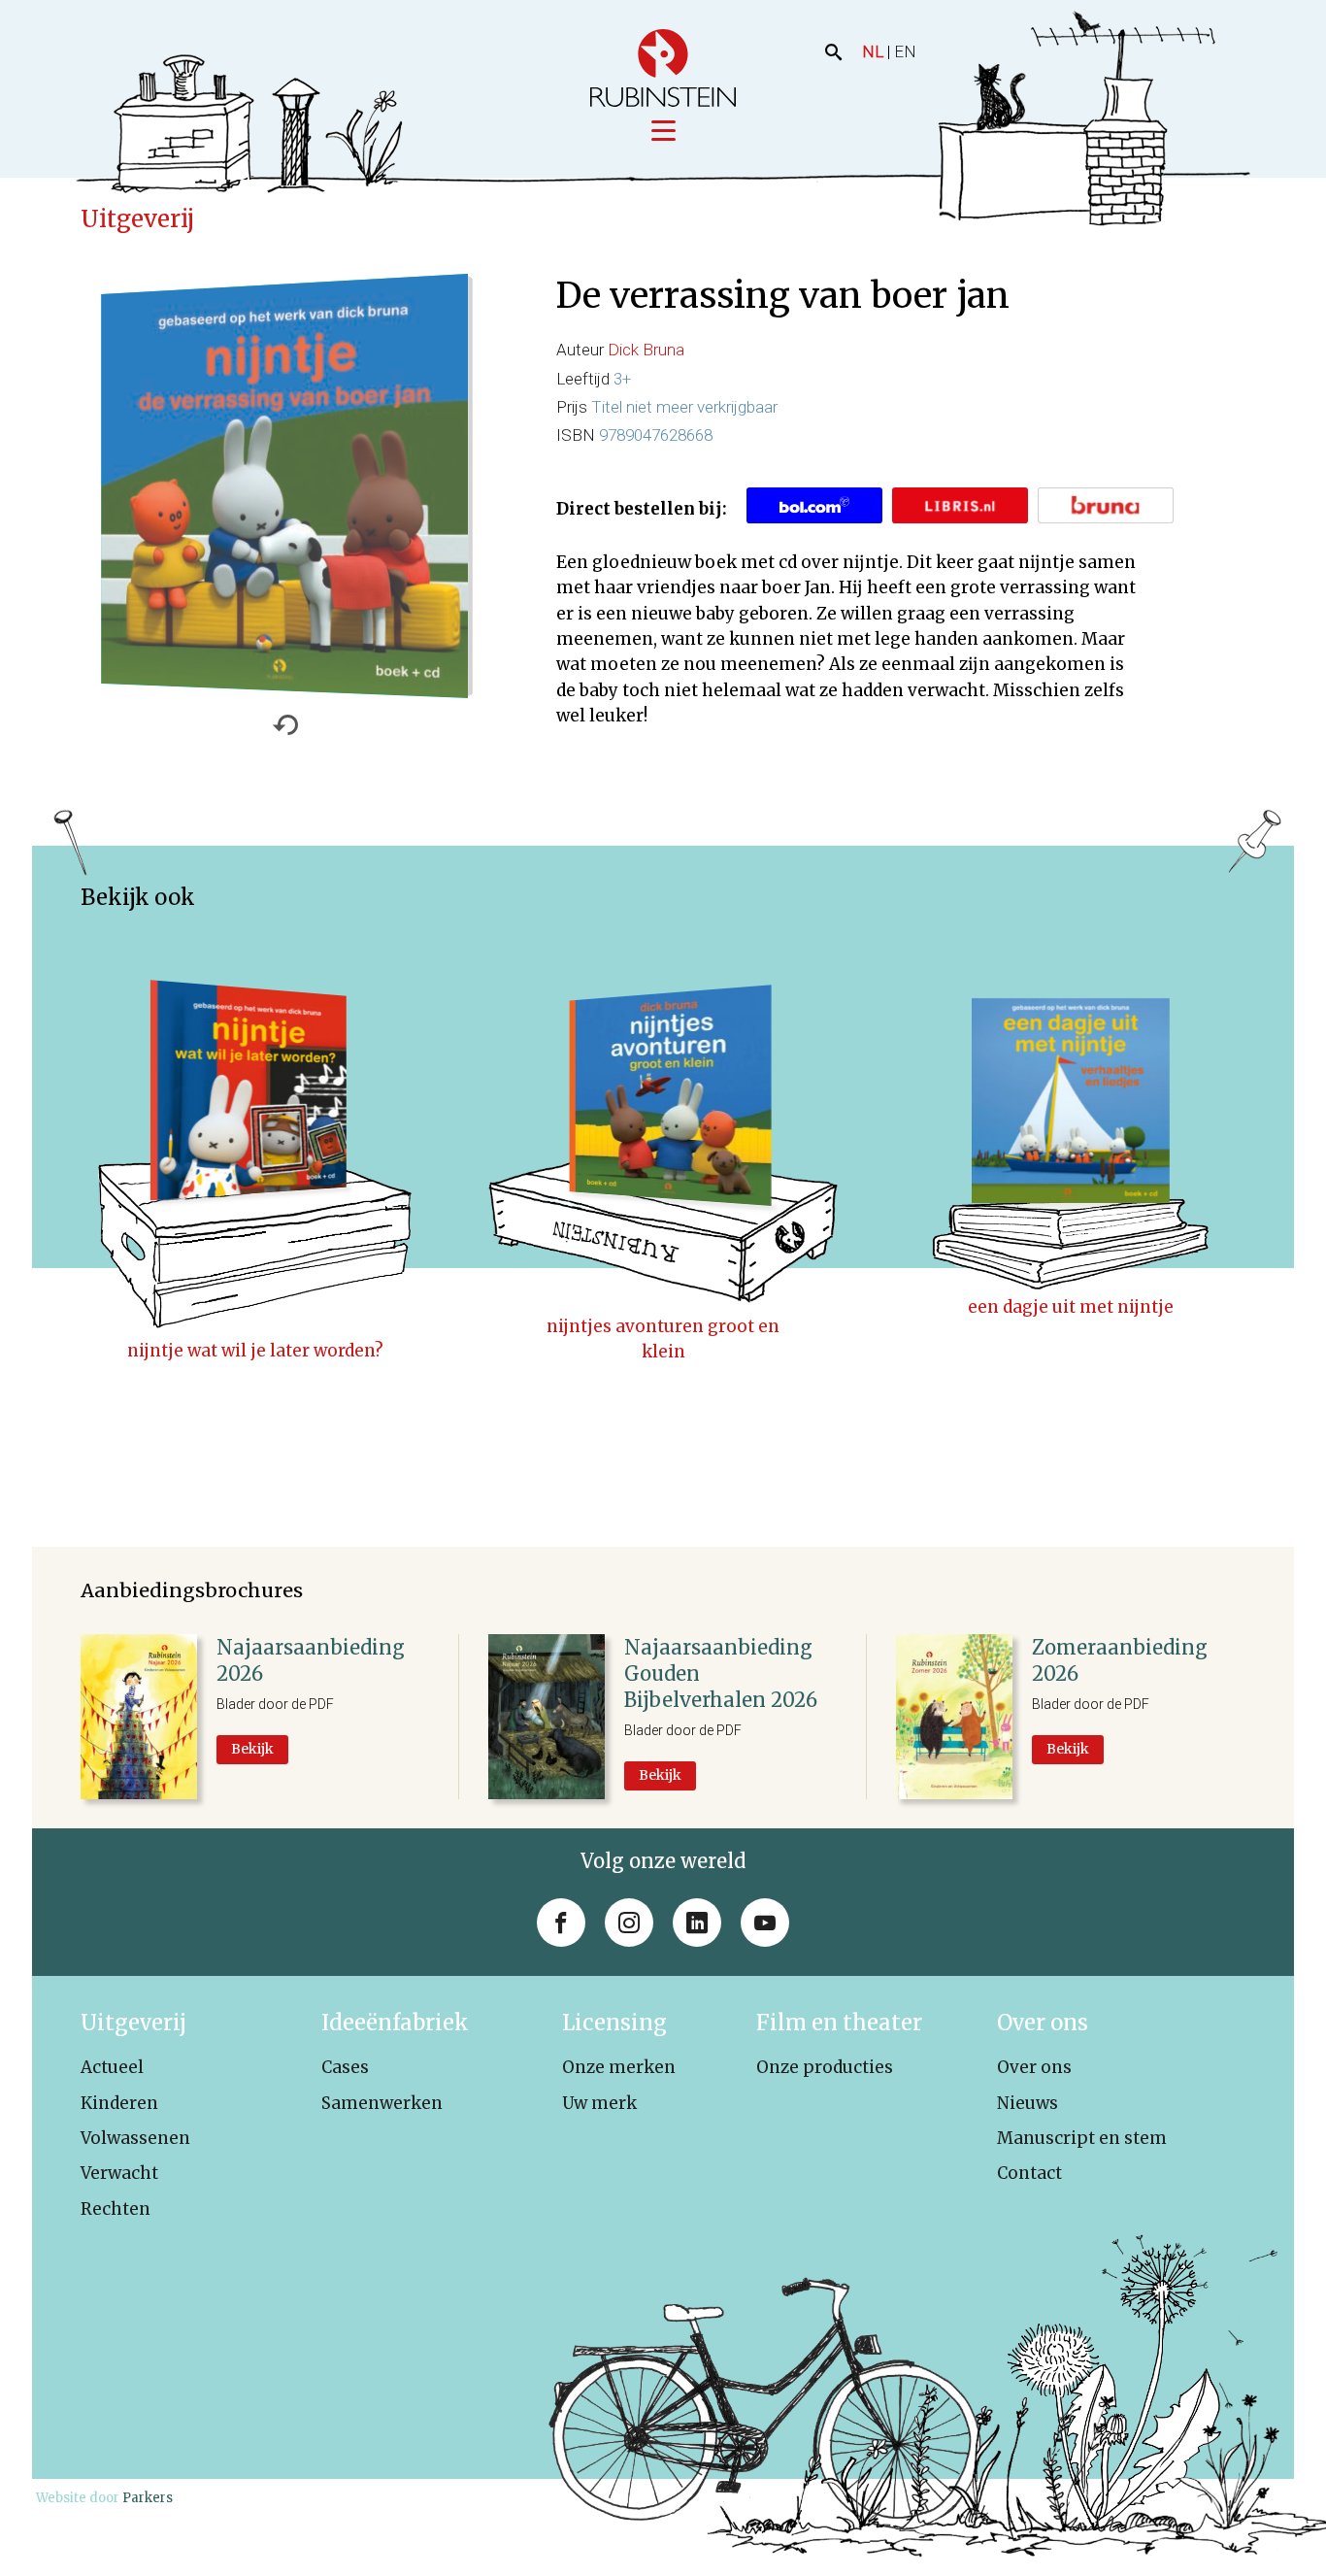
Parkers (148, 2498)
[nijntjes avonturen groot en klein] (663, 1117)
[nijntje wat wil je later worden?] (255, 1117)
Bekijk (252, 1749)
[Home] (663, 68)
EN (905, 51)
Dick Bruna (646, 350)
